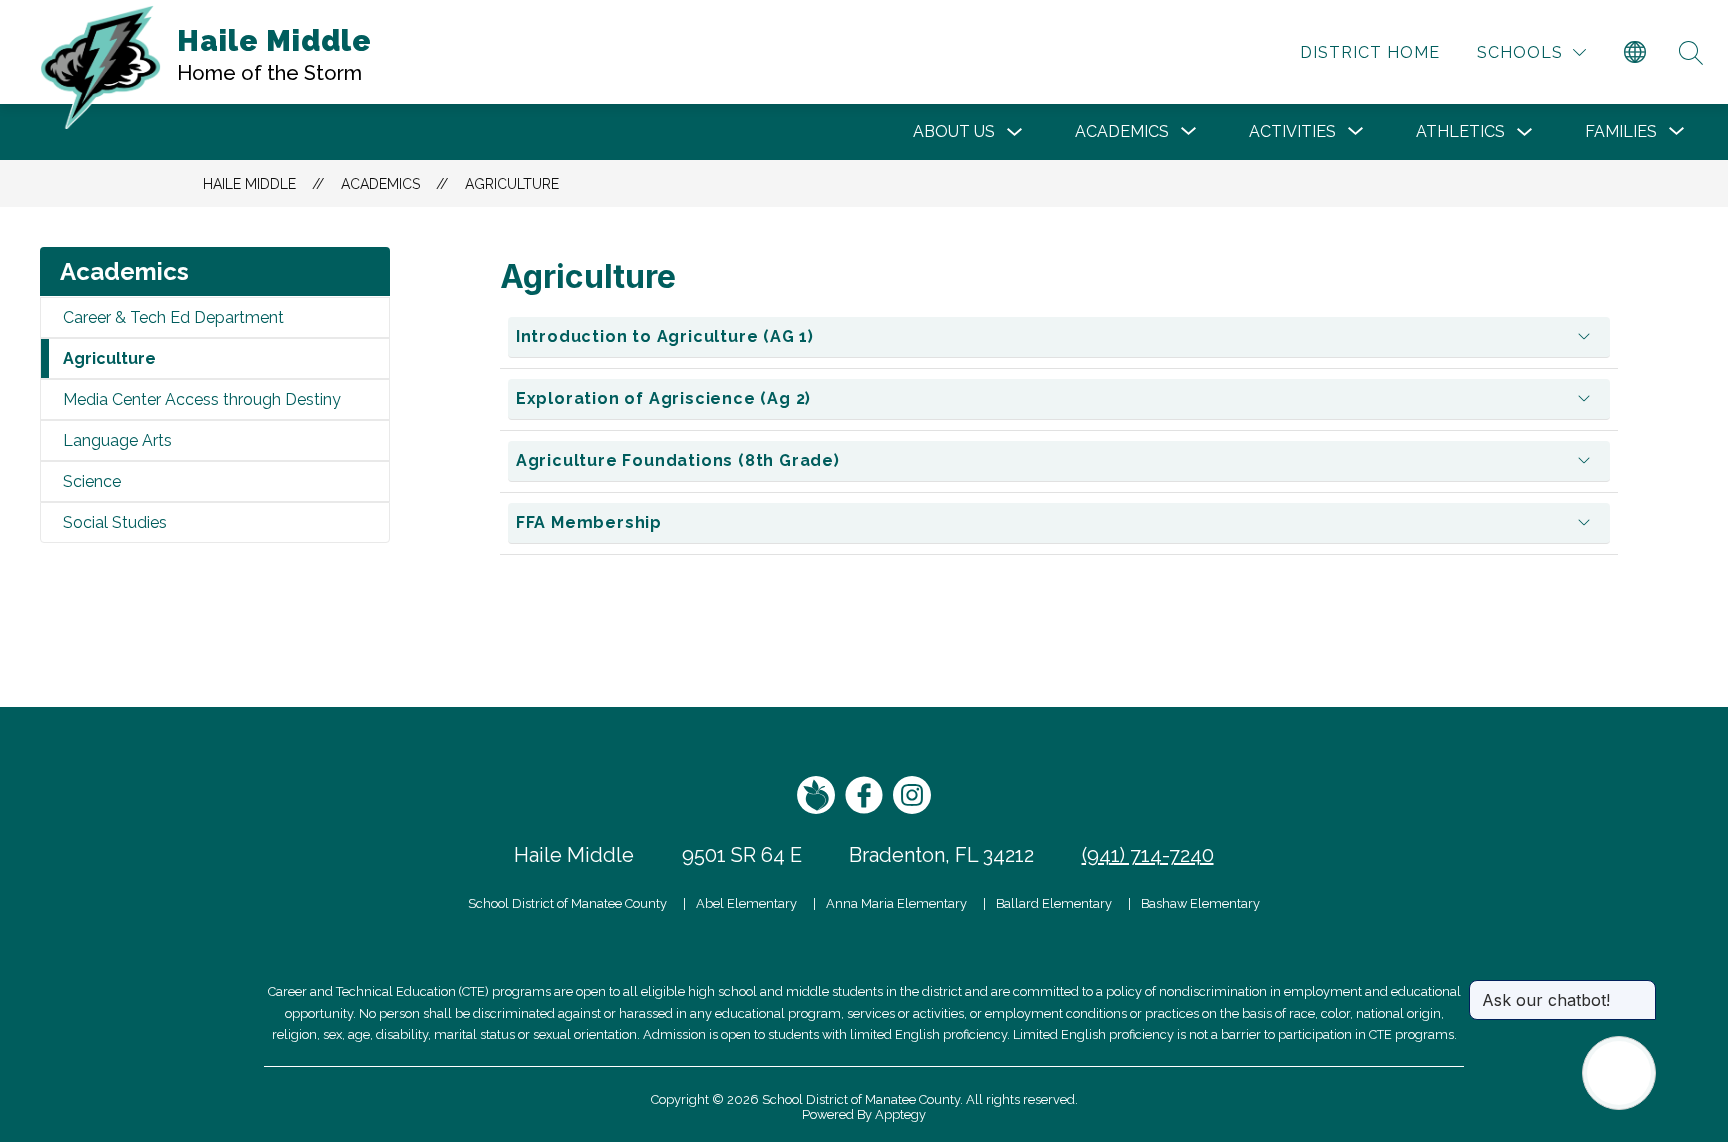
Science (92, 481)
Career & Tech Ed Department (173, 317)
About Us (954, 131)
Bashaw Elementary (1200, 903)
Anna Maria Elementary (896, 903)
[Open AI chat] (1619, 1073)
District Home (1370, 52)
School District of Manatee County (567, 903)
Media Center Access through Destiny (202, 399)
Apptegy (900, 1114)
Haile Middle (249, 184)
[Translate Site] (1635, 53)
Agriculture (512, 184)
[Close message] (1640, 990)
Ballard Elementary (1054, 903)
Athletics (1460, 131)
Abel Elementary (746, 903)
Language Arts (117, 440)
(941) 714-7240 (1148, 855)
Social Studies (115, 522)
